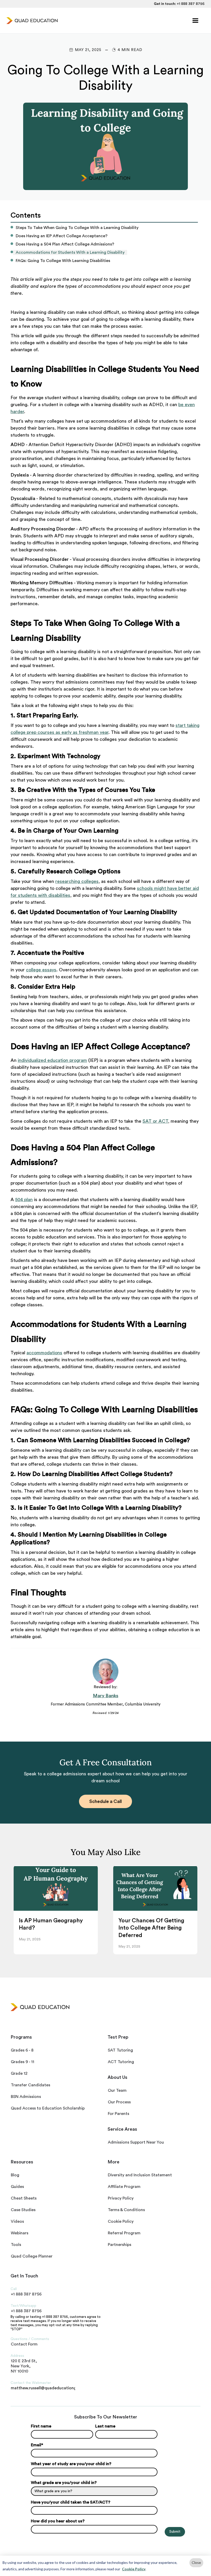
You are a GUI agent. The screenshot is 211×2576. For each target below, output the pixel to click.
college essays (41, 970)
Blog (15, 2175)
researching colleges (77, 881)
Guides (17, 2187)
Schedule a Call (105, 1801)
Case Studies (23, 2210)
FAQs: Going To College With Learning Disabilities (63, 261)
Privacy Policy (121, 2198)
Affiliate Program (124, 2187)
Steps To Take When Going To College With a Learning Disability (77, 228)
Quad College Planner (32, 2256)
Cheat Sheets (24, 2198)
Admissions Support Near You (136, 2142)
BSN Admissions (26, 2097)
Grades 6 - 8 (22, 2050)
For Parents (118, 2114)
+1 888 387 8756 (191, 4)
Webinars (20, 2233)
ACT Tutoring (121, 2062)
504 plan (24, 1200)
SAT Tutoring (120, 2050)
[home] (32, 21)
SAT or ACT (155, 1121)
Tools (16, 2245)
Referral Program (124, 2233)
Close (196, 2562)
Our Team (117, 2090)
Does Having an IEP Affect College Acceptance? (62, 236)
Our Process (119, 2102)
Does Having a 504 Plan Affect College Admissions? (65, 244)
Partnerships (120, 2245)
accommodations (44, 1353)
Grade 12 (19, 2073)
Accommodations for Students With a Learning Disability (70, 252)
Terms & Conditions (126, 2210)
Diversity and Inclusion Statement (140, 2175)
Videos (17, 2221)
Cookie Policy (134, 2569)
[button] (195, 21)
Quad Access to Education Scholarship (48, 2108)
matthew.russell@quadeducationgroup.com (43, 2388)
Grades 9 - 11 (23, 2062)
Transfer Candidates (30, 2085)
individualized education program (52, 1060)
